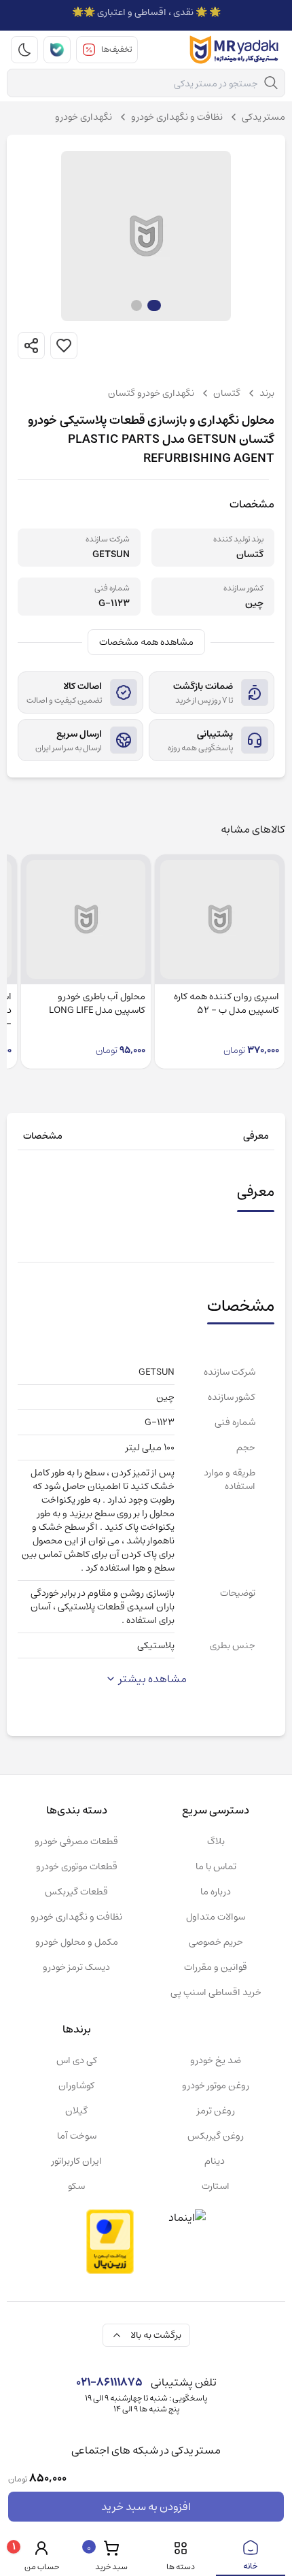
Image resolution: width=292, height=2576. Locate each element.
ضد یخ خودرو (216, 2060)
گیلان (76, 2111)
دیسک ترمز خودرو (76, 1967)
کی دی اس (77, 2060)
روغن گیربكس (216, 2136)
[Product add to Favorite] (64, 346)
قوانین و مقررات (216, 1967)
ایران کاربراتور (77, 2161)
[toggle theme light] (24, 50)
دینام (216, 2161)
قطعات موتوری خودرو (77, 1867)
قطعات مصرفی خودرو (76, 1841)
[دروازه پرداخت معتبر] (110, 2242)
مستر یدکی (263, 117)
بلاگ (216, 1841)
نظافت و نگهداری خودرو (177, 117)
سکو (76, 2186)
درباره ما (216, 1892)
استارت (216, 2186)
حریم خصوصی (216, 1942)
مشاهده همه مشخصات (146, 642)
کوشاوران (76, 2086)
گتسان (227, 393)
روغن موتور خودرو (216, 2086)
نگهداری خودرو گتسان (151, 393)
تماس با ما (216, 1867)
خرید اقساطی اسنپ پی (216, 1992)
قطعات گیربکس (76, 1892)
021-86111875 (109, 2382)
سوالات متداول (216, 1917)
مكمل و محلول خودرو (77, 1942)
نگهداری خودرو (84, 117)
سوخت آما (77, 2136)
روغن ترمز (216, 2111)
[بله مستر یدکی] (57, 50)
